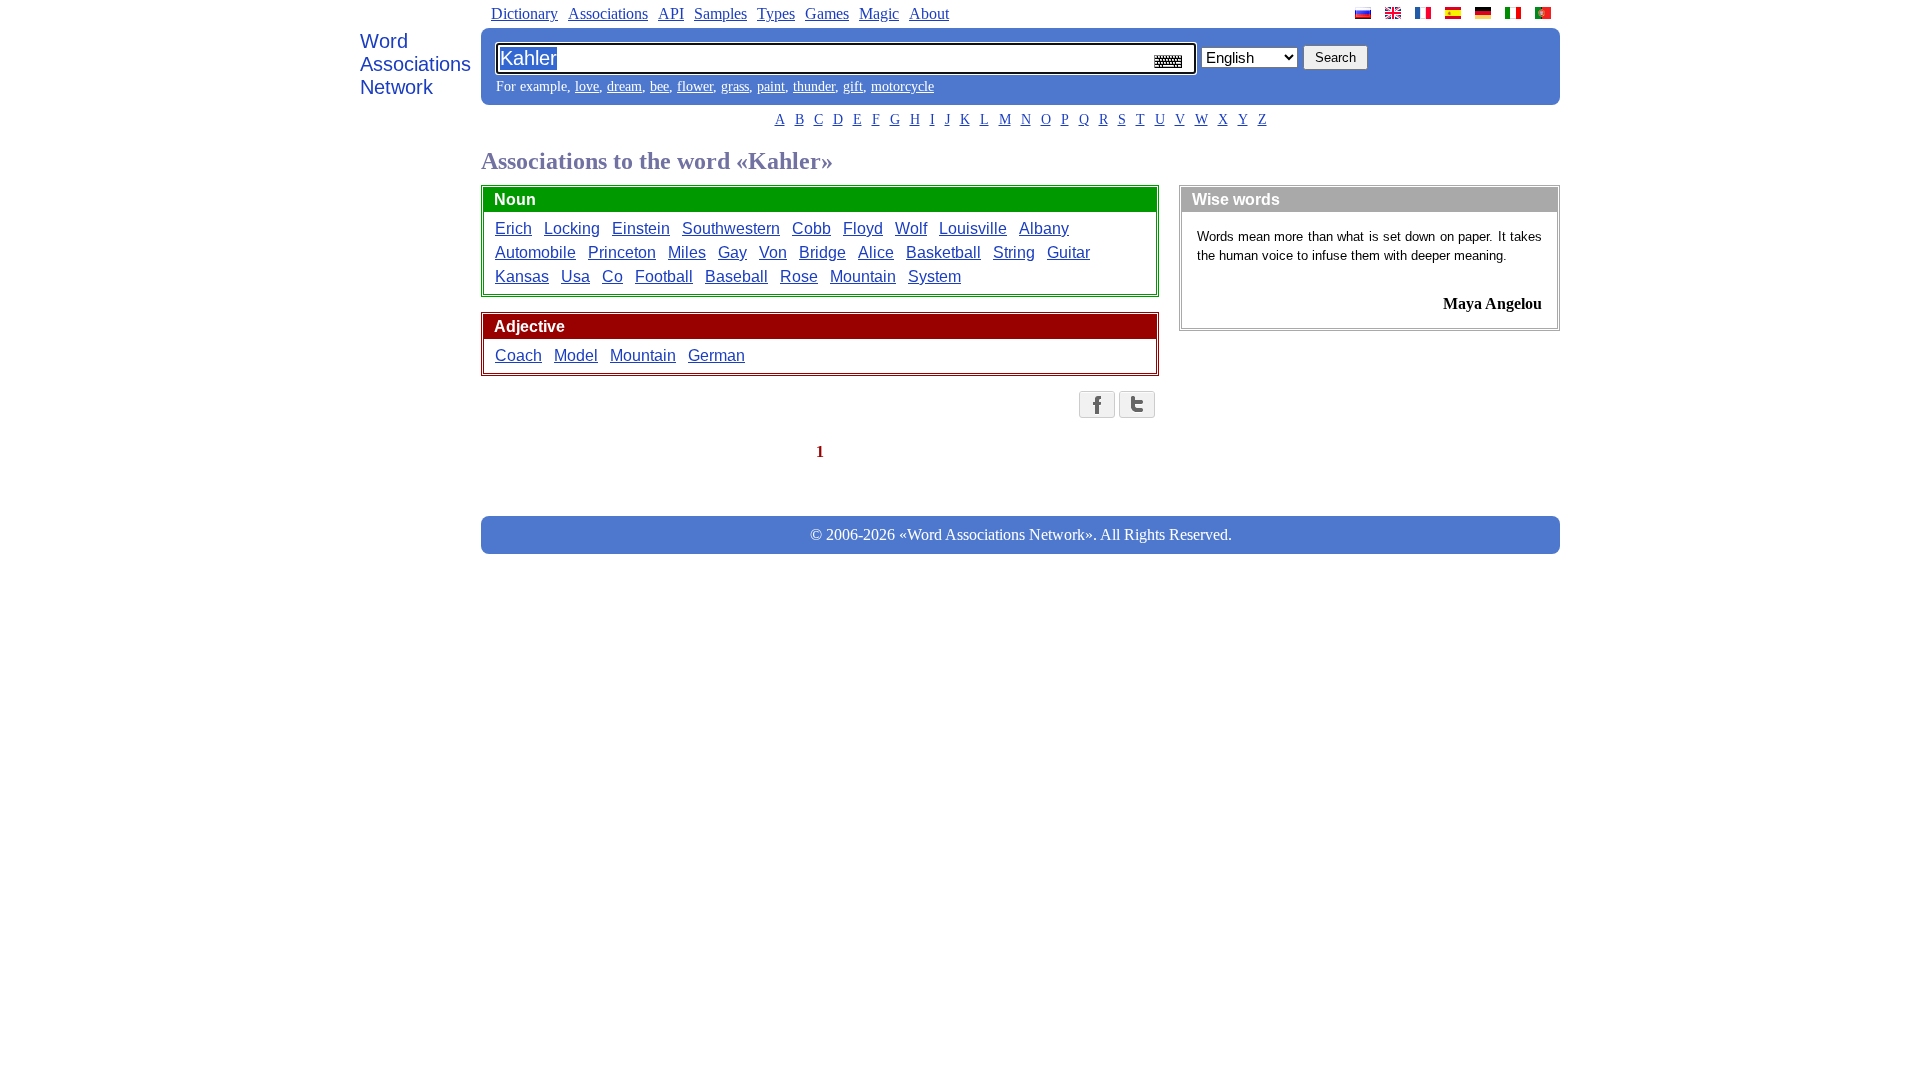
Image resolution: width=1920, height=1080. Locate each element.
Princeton (622, 252)
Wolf (911, 228)
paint (771, 86)
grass (735, 86)
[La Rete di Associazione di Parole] (1515, 13)
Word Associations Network (415, 64)
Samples (720, 13)
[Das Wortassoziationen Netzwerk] (1485, 13)
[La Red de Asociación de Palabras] (1455, 13)
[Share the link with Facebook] (1097, 404)
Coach (518, 355)
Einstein (641, 228)
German (716, 355)
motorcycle (902, 86)
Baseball (736, 276)
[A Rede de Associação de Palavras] (1545, 13)
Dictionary (524, 13)
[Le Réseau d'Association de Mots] (1425, 13)
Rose (799, 276)
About (929, 13)
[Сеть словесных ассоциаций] (1365, 13)
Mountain (863, 276)
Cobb (811, 228)
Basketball (943, 252)
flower (695, 86)
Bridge (822, 252)
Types (776, 13)
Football (664, 276)
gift (853, 86)
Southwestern (731, 228)
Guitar (1068, 252)
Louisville (973, 228)
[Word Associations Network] (1395, 13)
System (934, 276)
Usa (575, 276)
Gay (732, 252)
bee (659, 86)
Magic (879, 13)
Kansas (522, 276)
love (587, 86)
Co (612, 276)
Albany (1044, 228)
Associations (608, 13)
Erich (513, 228)
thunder (814, 86)
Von (773, 252)
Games (827, 13)
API (671, 13)
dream (624, 86)
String (1014, 252)
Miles (687, 252)
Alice (876, 252)
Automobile (535, 252)
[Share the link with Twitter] (1137, 404)
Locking (572, 228)
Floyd (863, 228)
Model (576, 355)
